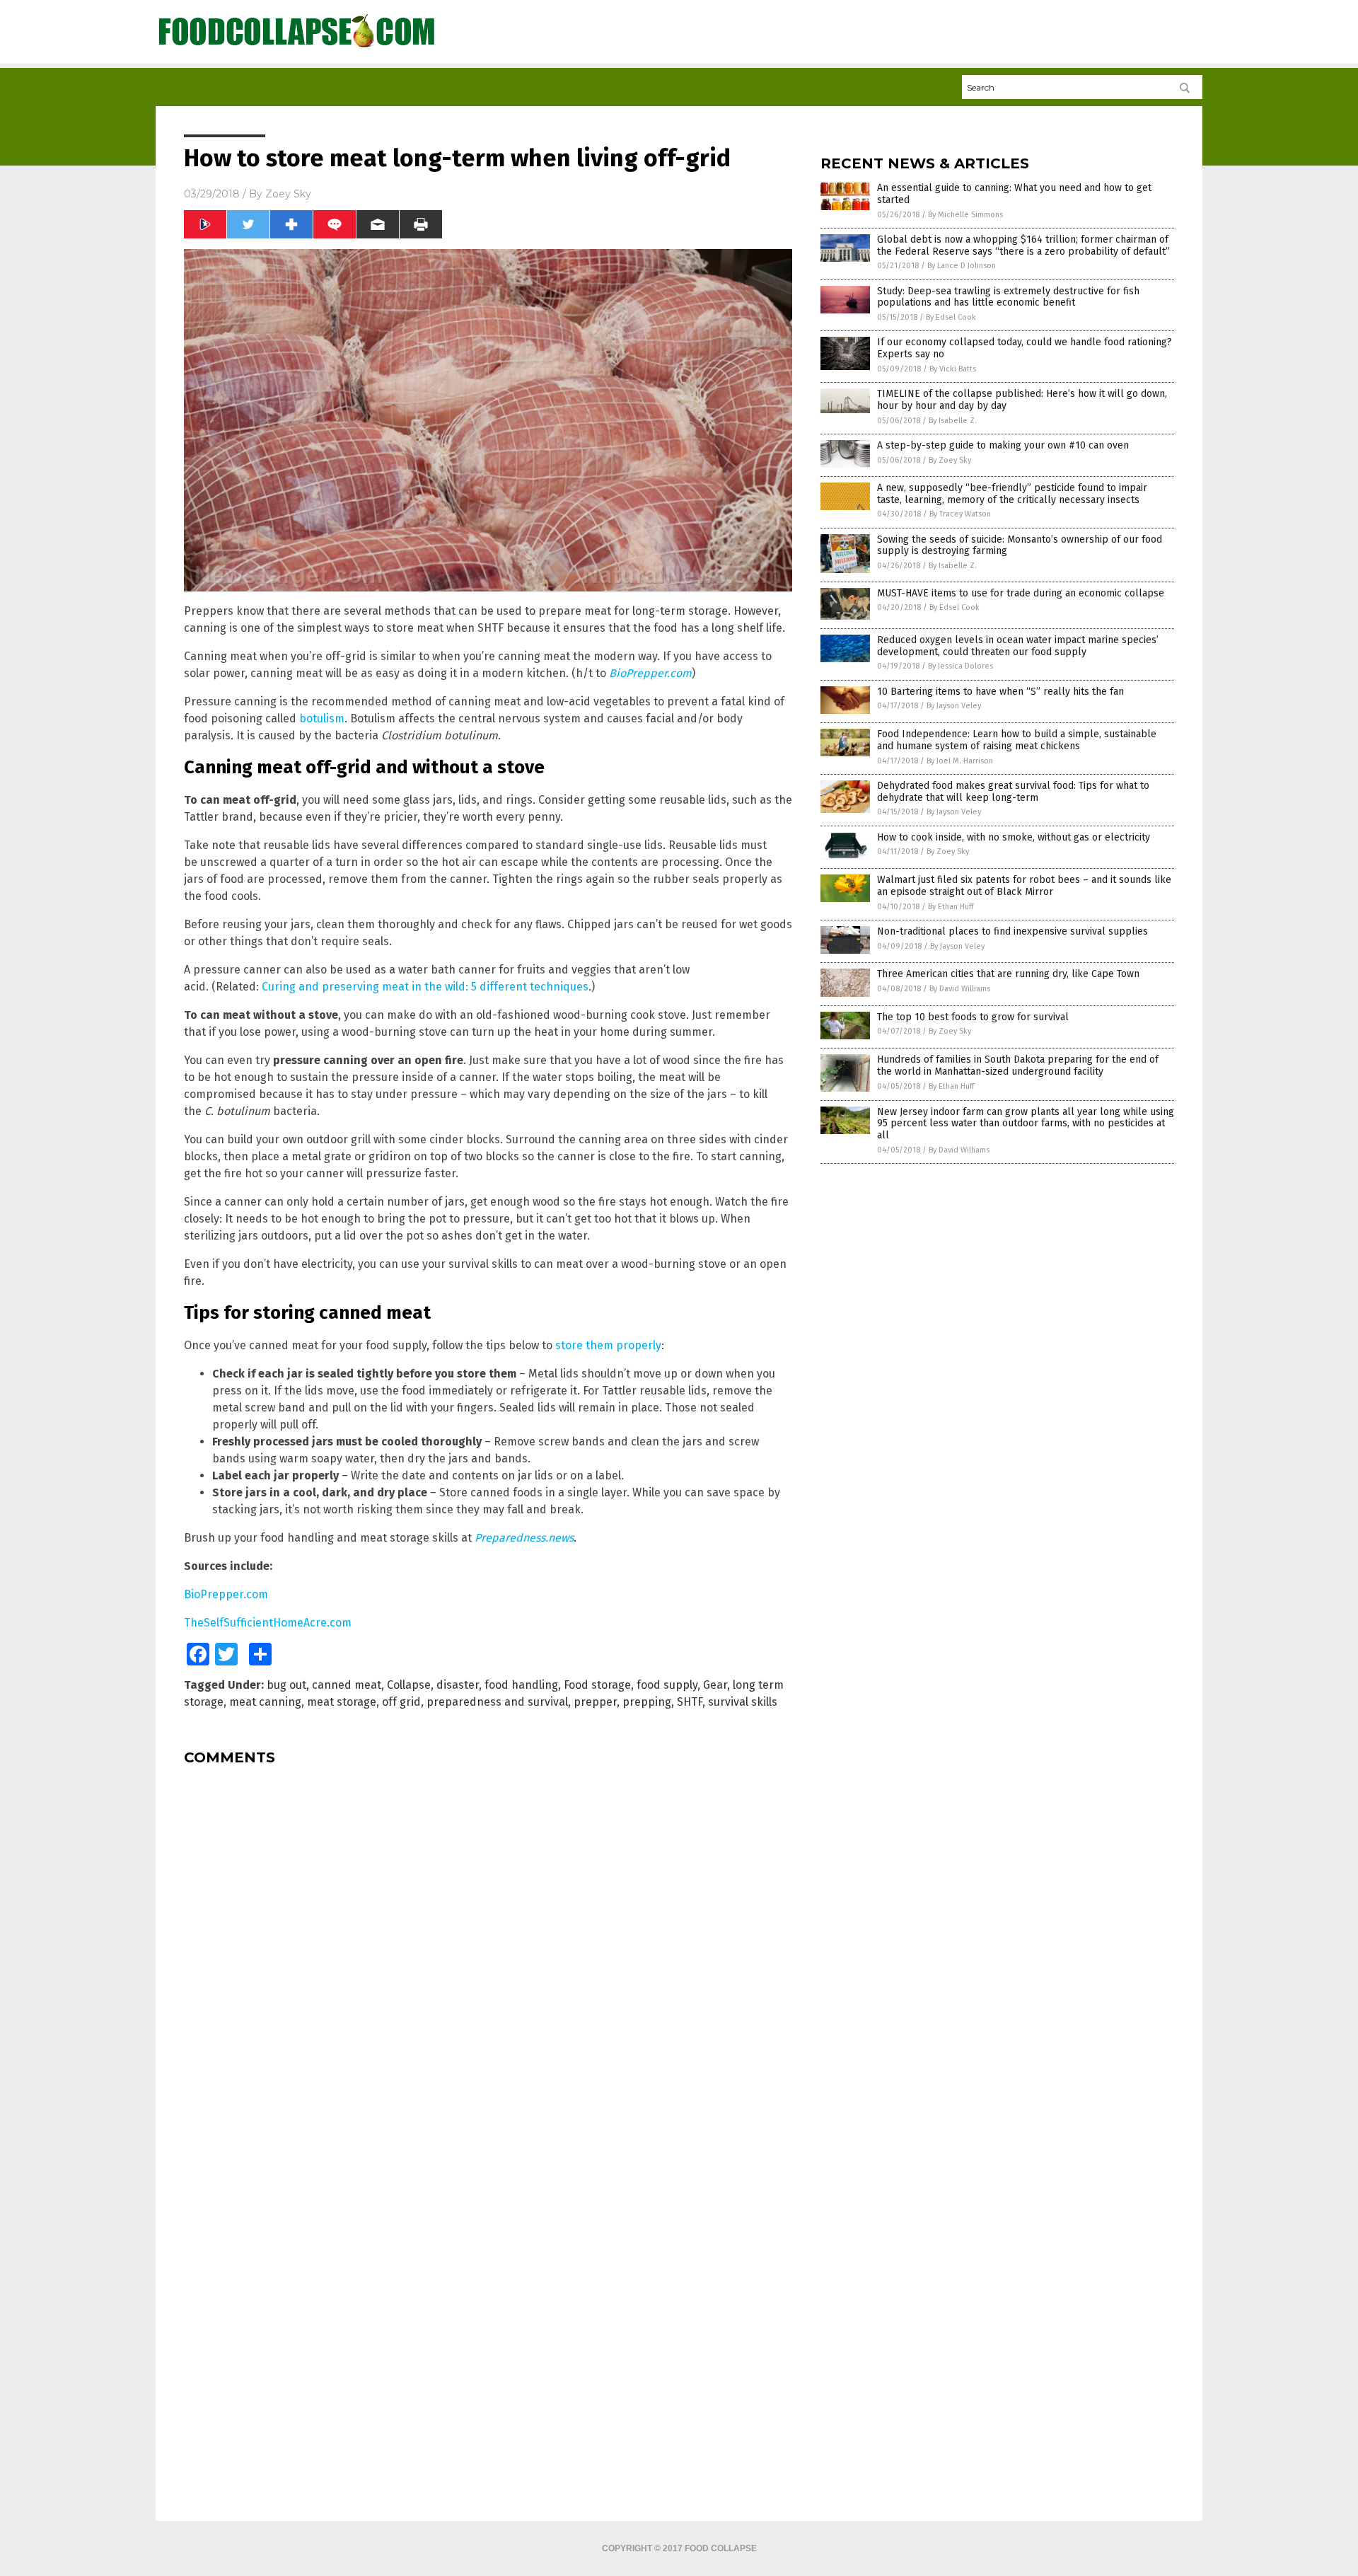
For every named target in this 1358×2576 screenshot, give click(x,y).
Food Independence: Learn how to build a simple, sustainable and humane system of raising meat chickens (1017, 740)
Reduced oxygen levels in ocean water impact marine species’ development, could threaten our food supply (1018, 646)
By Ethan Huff (951, 907)
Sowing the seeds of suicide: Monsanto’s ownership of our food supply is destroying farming (1020, 545)
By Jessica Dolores (961, 666)
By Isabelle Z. (953, 421)
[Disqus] (488, 1953)
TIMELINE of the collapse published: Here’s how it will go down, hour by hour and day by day (1022, 400)
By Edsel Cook (951, 317)
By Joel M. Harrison (960, 761)
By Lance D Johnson (962, 266)
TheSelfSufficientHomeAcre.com (268, 1623)
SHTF (690, 1702)
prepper (595, 1702)
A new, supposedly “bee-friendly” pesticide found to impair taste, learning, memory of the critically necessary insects (1012, 494)
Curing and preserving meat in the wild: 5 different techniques (425, 987)
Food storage (597, 1685)
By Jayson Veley (954, 706)
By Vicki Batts (953, 369)
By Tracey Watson (960, 514)
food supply (667, 1685)
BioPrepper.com (226, 1594)
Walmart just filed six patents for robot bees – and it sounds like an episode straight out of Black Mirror (1024, 886)
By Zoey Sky (950, 460)
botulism (322, 718)
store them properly (608, 1345)
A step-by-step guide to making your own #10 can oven (1003, 445)
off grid (401, 1702)
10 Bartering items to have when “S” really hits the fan (1000, 692)
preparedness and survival (497, 1702)
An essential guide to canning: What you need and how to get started (1014, 194)
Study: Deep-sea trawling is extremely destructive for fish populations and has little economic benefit (1008, 297)
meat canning (265, 1702)
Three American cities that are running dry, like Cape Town (1008, 974)
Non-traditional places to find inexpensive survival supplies (1012, 931)
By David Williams (960, 989)
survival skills (743, 1702)
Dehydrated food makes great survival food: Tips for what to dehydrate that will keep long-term (1013, 792)
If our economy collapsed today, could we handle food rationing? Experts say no (1025, 348)
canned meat (347, 1685)
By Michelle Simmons (965, 215)
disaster (458, 1685)
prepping (647, 1702)
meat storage (342, 1702)
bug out (286, 1685)
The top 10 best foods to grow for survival (973, 1017)
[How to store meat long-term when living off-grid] (297, 48)
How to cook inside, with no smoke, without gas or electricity (1014, 837)
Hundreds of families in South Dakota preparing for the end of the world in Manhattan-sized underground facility (1018, 1065)
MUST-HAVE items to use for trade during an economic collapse (1021, 593)
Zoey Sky (288, 194)
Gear (715, 1685)
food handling (521, 1685)
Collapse (409, 1685)
